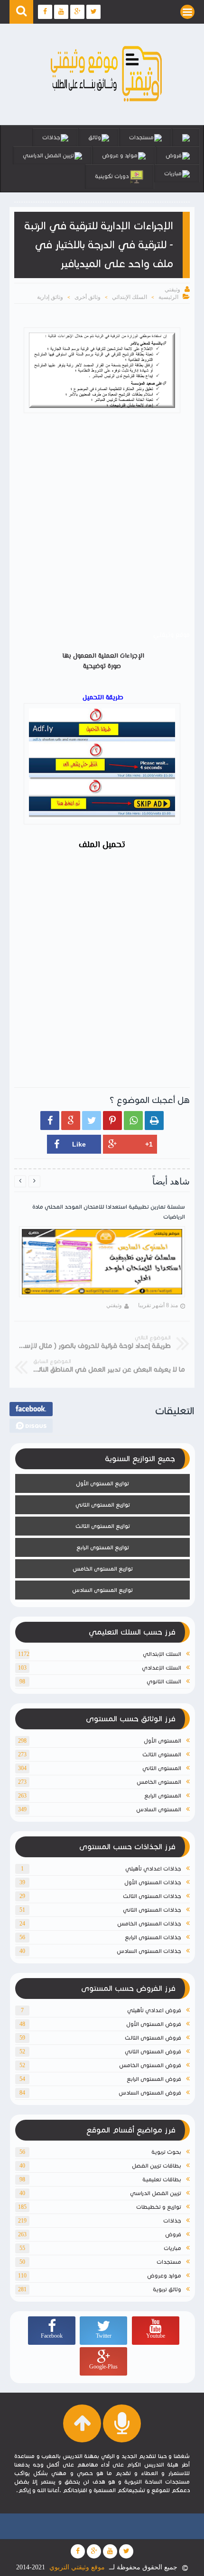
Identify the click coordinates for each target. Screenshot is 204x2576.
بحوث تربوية (166, 2152)
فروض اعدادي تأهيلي (154, 2010)
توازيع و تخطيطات (159, 2207)
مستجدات (141, 137)
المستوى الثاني (162, 1768)
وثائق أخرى (88, 297)
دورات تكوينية (112, 176)
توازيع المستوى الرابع (103, 1547)
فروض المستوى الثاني (153, 2051)
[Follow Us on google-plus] (94, 2551)
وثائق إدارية (50, 297)
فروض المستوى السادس (150, 2092)
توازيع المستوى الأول (102, 1483)
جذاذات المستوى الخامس (149, 1923)
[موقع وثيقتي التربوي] (107, 102)
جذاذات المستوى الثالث (152, 1896)
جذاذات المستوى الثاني (152, 1910)
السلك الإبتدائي (130, 297)
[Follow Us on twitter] (126, 2551)
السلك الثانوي (164, 1681)
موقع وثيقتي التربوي (77, 2567)
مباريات (173, 173)
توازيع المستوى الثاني (103, 1505)
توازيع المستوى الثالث (103, 1526)
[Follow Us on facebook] (78, 2551)
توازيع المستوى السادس (102, 1590)
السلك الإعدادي (162, 1668)
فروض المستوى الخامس (150, 2065)
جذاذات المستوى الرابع (153, 1937)
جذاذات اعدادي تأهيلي (153, 1868)
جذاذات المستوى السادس (149, 1951)
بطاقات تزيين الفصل (157, 2165)
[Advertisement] (102, 524)
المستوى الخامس (159, 1782)
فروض (174, 155)
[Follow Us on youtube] (110, 2551)
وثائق (95, 137)
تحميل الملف (102, 845)
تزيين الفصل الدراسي (48, 155)
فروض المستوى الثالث (153, 2038)
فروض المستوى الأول (154, 2024)
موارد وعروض (164, 2275)
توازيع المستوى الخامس (103, 1568)
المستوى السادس (159, 1809)
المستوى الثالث (162, 1754)
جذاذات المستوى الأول (153, 1882)
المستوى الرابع (163, 1795)
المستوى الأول (162, 1740)
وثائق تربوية (167, 2289)
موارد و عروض (120, 155)
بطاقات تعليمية (162, 2179)
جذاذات (51, 137)
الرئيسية (168, 297)
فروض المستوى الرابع (154, 2079)
